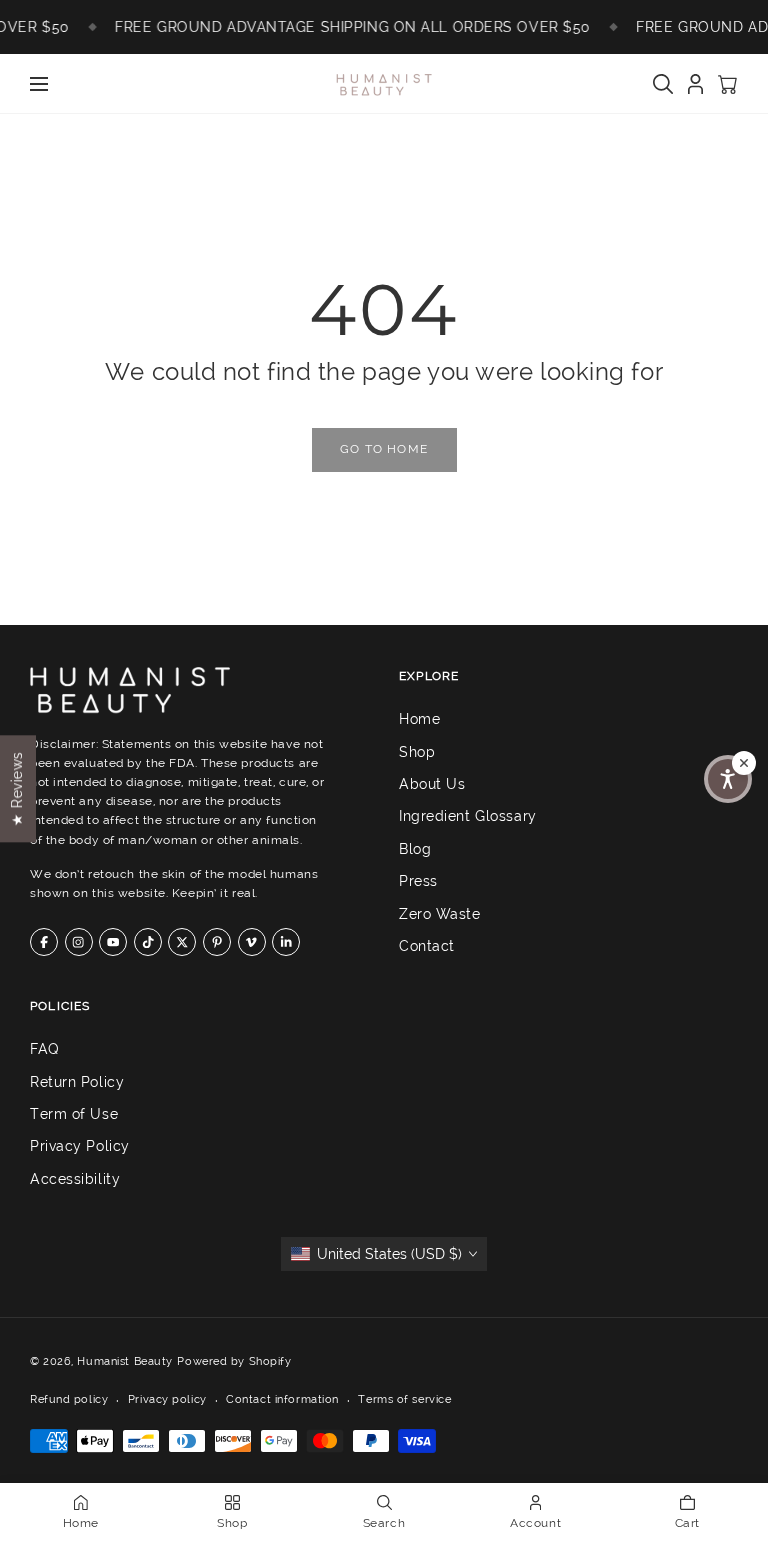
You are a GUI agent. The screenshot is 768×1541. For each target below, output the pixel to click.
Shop (417, 752)
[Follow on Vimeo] (252, 942)
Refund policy (69, 1399)
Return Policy (77, 1082)
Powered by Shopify (234, 1361)
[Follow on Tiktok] (148, 942)
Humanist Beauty (124, 1361)
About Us (432, 784)
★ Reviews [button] (17, 788)
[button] (728, 779)
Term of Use (74, 1114)
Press (418, 881)
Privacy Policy (80, 1147)
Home (419, 719)
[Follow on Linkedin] (286, 942)
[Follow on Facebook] (44, 942)
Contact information (282, 1399)
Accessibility (75, 1179)
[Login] (695, 84)
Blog (415, 849)
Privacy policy (167, 1399)
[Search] (663, 84)
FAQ (45, 1050)
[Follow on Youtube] (113, 942)
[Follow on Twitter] (182, 942)
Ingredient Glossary (468, 817)
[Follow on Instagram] (79, 942)
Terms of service (404, 1399)
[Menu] (39, 84)
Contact (427, 946)
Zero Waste (440, 914)
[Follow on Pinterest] (217, 942)
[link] (384, 450)
